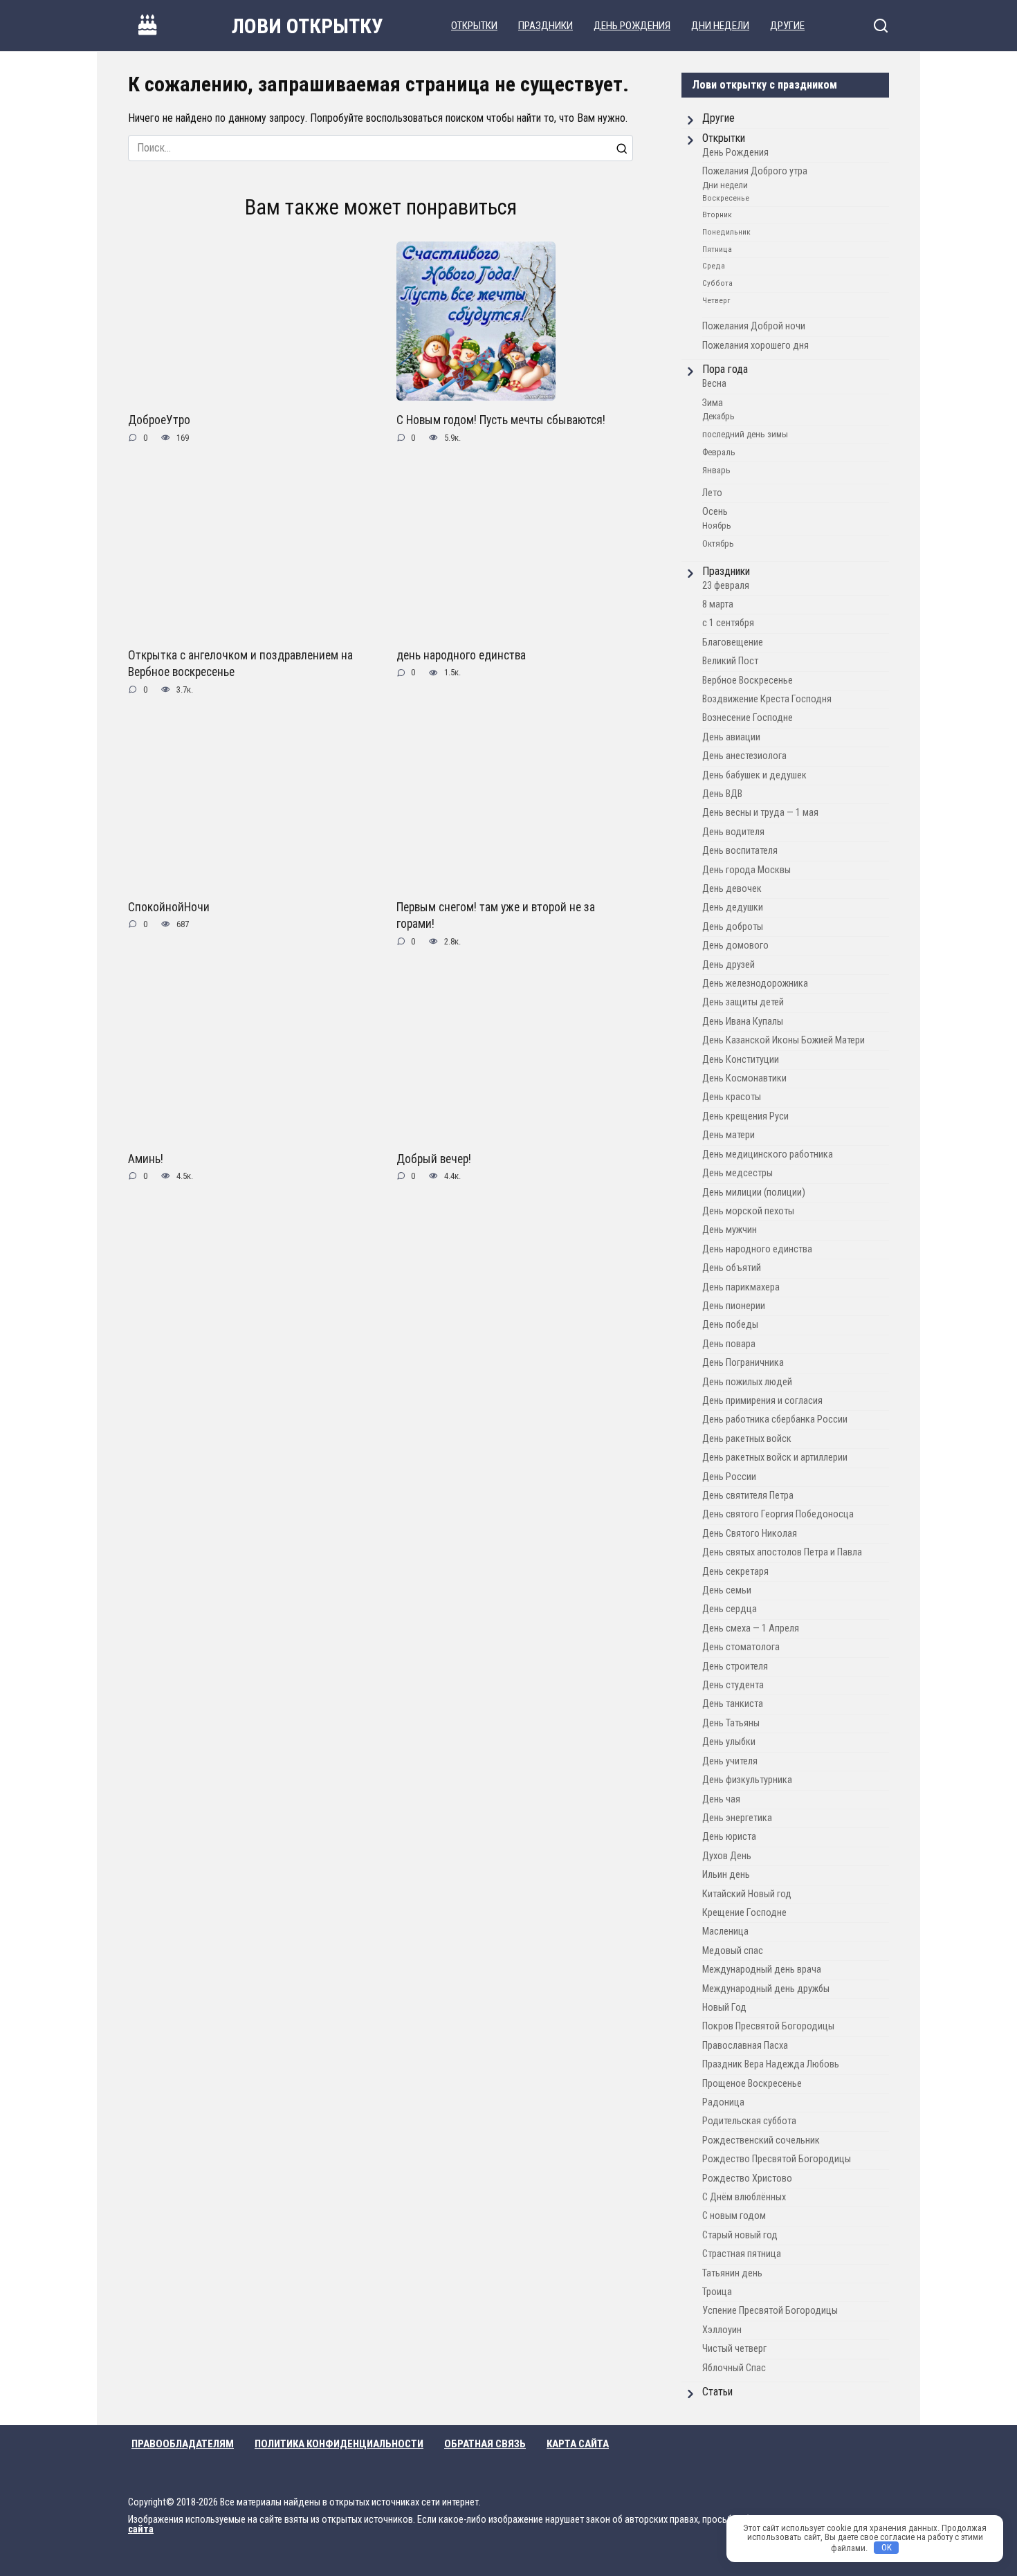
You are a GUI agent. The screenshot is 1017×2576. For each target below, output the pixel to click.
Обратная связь (485, 2444)
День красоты (732, 1097)
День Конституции (741, 1060)
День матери (729, 1135)
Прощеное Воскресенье (752, 2084)
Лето (712, 493)
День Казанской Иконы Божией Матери (784, 1040)
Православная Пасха (745, 2046)
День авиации (731, 737)
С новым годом (734, 2216)
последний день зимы (745, 434)
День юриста (729, 1837)
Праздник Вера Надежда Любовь (771, 2064)
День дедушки (733, 907)
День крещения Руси (745, 1116)
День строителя (735, 1666)
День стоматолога (741, 1647)
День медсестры (737, 1173)
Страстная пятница (742, 2254)
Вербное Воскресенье (748, 680)
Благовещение (733, 642)
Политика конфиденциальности (339, 2444)
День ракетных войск (747, 1439)
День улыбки (729, 1742)
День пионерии (734, 1306)
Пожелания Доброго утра (755, 171)
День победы (730, 1325)
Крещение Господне (744, 1913)
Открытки (474, 26)
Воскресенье (726, 198)
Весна (714, 384)
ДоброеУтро (159, 420)
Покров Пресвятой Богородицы (768, 2026)
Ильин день (726, 1875)
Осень (715, 512)
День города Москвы (746, 870)
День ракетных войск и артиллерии (775, 1458)
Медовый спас (733, 1951)
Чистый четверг (734, 2349)
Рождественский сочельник (761, 2140)
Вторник (717, 214)
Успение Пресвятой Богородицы (770, 2311)
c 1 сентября (728, 623)
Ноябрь (717, 526)
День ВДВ (722, 794)
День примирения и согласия (762, 1401)
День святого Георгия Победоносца (778, 1514)
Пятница (717, 249)
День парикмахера (741, 1287)
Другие (787, 26)
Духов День (727, 1856)
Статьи (717, 2392)
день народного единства (461, 655)
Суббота (717, 283)
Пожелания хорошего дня (755, 346)
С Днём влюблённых (744, 2197)
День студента (733, 1685)
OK (887, 2547)
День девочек (732, 889)
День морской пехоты (748, 1211)
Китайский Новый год (747, 1894)
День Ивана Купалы (743, 1022)
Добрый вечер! (434, 1158)
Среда (714, 266)
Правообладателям (183, 2444)
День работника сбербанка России (775, 1419)
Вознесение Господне (748, 718)
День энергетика (737, 1818)
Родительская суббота (749, 2121)
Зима (713, 403)
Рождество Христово (747, 2178)
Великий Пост (730, 661)
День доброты (733, 927)
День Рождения (632, 26)
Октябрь (718, 543)
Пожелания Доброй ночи (754, 326)
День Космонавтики (744, 1078)
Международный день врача (762, 1970)
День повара (729, 1344)
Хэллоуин (722, 2330)
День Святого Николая (750, 1534)
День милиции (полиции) (754, 1193)
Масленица (725, 1931)
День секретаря (735, 1572)
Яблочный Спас (734, 2368)
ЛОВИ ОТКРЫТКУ (308, 26)
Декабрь (718, 416)
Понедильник (726, 232)
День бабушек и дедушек (754, 775)
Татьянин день (732, 2273)
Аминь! (146, 1158)
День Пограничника (743, 1363)
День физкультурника (747, 1780)
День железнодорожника (755, 984)
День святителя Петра (748, 1496)
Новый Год (724, 2008)
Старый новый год (740, 2235)
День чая (721, 1799)
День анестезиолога (744, 756)
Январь (716, 470)
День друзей (729, 965)
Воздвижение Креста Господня (767, 699)
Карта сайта (578, 2444)
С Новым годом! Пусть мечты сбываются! (501, 420)
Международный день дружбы (766, 1989)
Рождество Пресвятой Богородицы (777, 2159)
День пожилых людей (747, 1382)
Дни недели (720, 26)
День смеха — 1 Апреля (751, 1628)
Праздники (546, 26)
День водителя (733, 832)
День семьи (727, 1590)
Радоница (723, 2102)
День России (729, 1477)
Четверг (716, 300)
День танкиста (733, 1704)
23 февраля (726, 586)
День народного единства (757, 1249)
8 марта (718, 604)
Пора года (725, 369)
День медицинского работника (768, 1154)
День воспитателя (740, 851)
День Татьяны (731, 1723)
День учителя (730, 1761)
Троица (717, 2292)
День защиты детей (743, 1002)
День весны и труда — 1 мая (760, 813)
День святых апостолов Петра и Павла (782, 1552)
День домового (735, 946)
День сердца (730, 1609)
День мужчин (730, 1230)
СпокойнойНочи (169, 906)
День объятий (732, 1268)
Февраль (719, 452)
